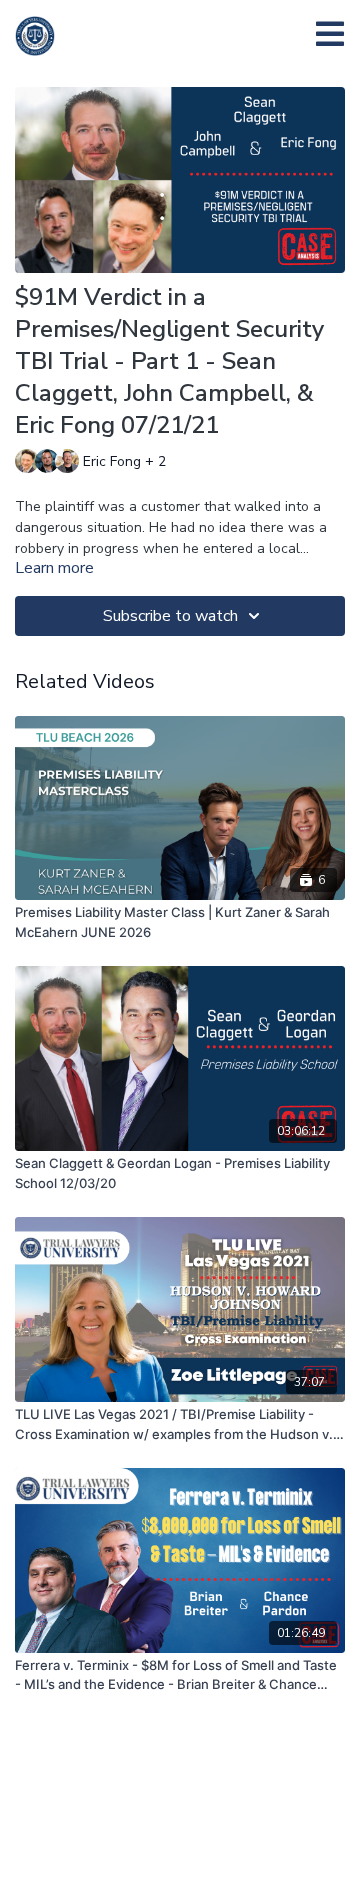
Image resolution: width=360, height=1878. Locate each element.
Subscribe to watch (170, 616)
